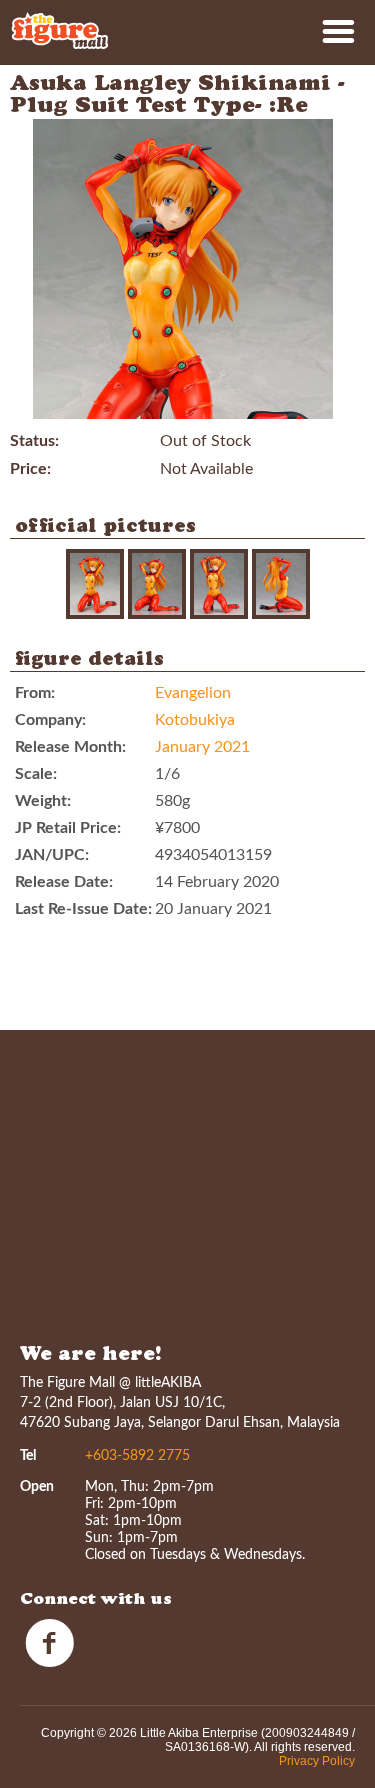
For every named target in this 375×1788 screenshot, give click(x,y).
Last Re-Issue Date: (83, 909)
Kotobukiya (195, 720)
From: (35, 693)
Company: (50, 720)
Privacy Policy (317, 1761)
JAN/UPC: (52, 855)
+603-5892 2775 (137, 1456)
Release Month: (70, 747)
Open (37, 1487)
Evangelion (193, 693)
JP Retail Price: (68, 828)
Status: (34, 441)
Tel (28, 1456)
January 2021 (202, 747)
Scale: (36, 774)
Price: (30, 469)
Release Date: (64, 882)
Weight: (43, 801)
